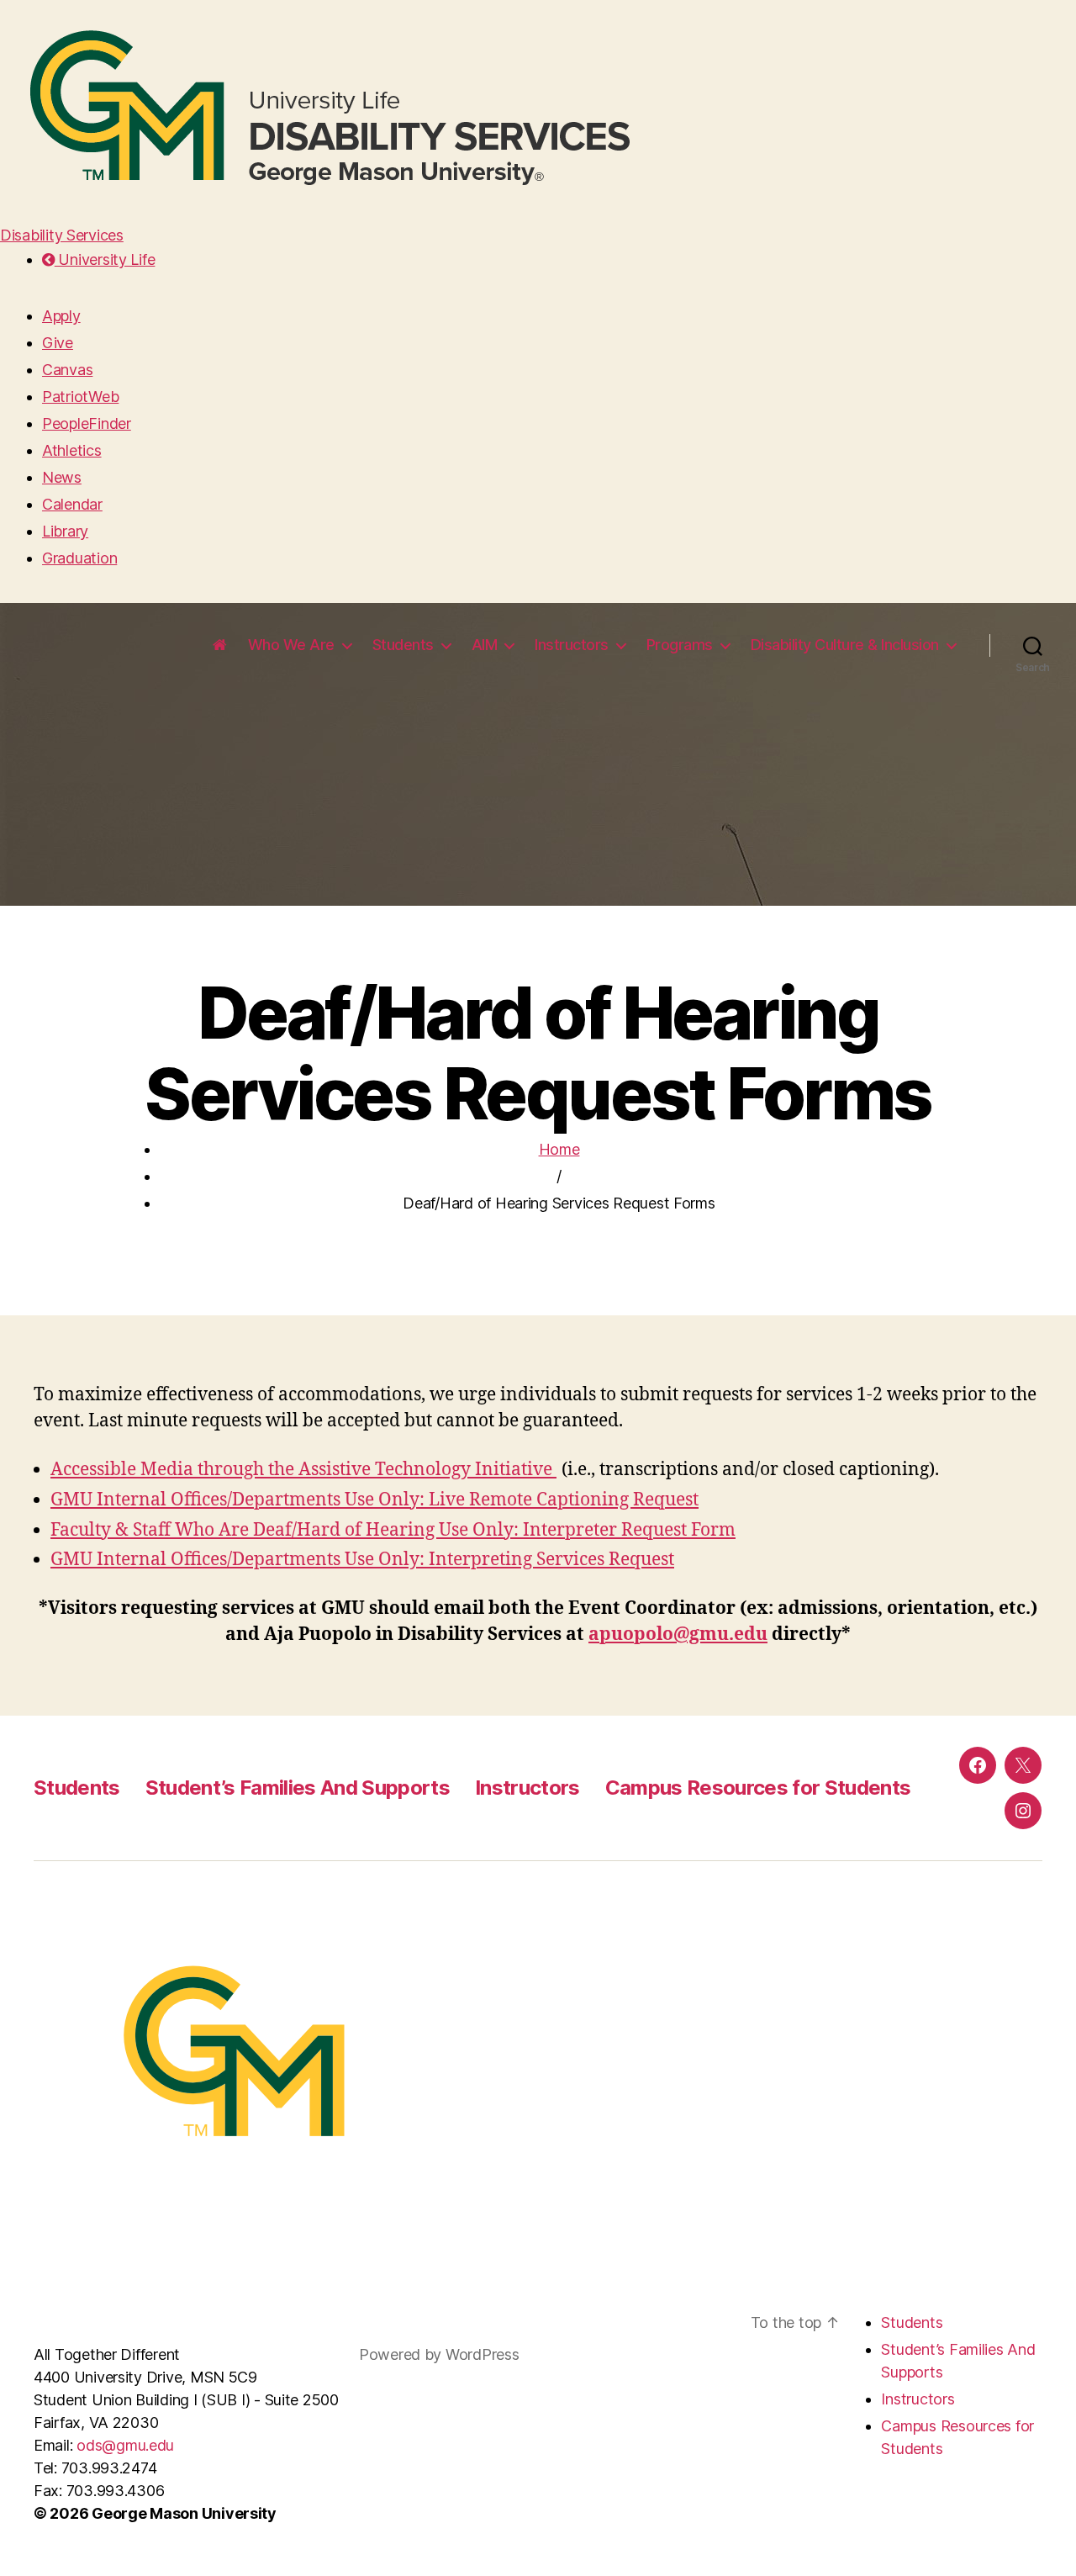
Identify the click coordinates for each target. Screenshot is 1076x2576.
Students (403, 645)
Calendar (72, 504)
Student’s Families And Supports (298, 1788)
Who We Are (291, 645)
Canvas (67, 370)
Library (65, 531)
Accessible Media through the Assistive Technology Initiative (303, 1470)
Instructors (572, 645)
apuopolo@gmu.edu (678, 1634)
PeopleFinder (87, 423)
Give (58, 343)
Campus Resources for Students (758, 1788)
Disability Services (62, 235)
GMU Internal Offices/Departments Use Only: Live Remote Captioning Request (374, 1500)
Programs (680, 645)
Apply (61, 316)
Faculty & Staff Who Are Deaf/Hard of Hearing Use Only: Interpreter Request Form (393, 1530)
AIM (485, 645)
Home (559, 1149)
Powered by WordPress (441, 2354)
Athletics (72, 450)
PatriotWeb (80, 397)
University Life (105, 259)
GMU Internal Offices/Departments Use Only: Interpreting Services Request (362, 1560)
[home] (220, 645)
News (62, 477)
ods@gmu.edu (125, 2445)
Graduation (79, 558)
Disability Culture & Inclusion (845, 645)
